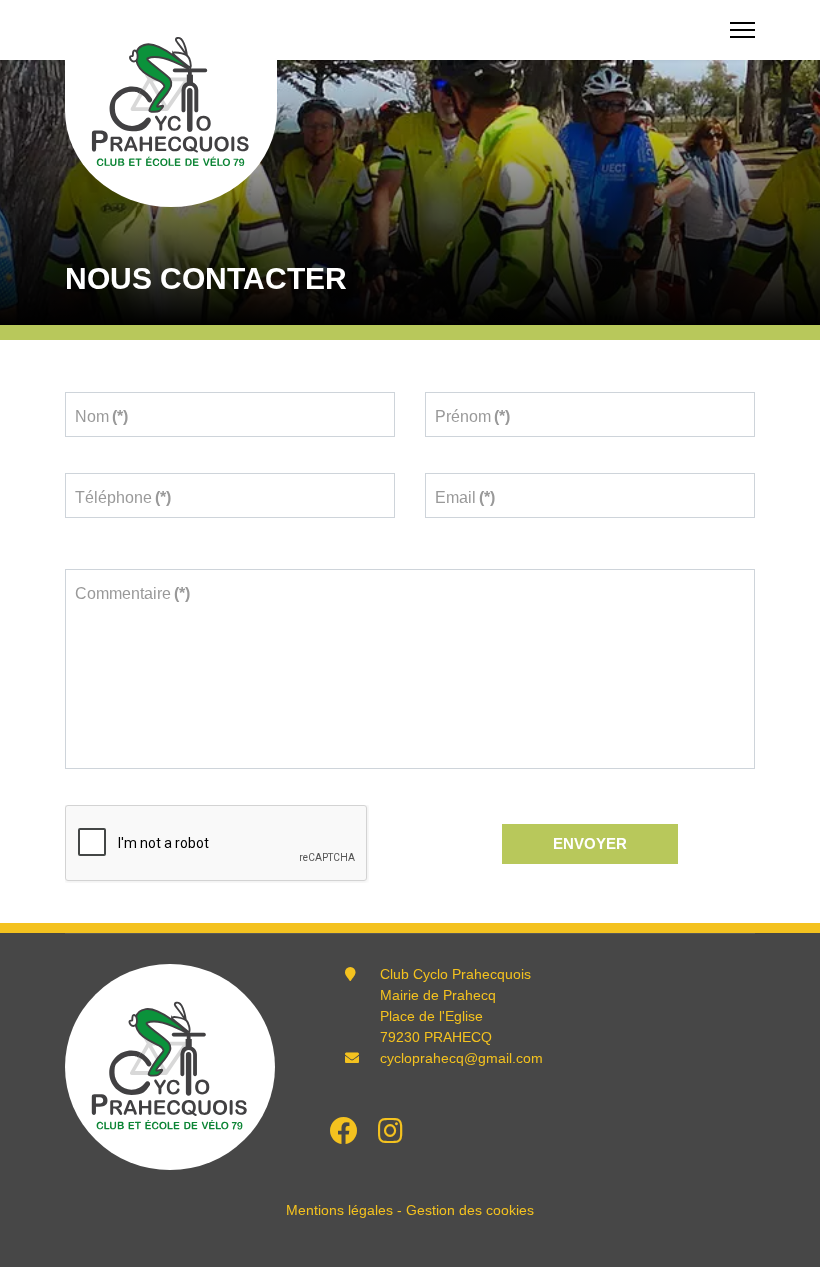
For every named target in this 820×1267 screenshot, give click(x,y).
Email (465, 497)
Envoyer (590, 843)
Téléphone (123, 497)
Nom (101, 416)
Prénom (472, 416)
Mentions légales (339, 1210)
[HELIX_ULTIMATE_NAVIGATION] (742, 30)
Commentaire (132, 593)
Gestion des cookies (470, 1210)
